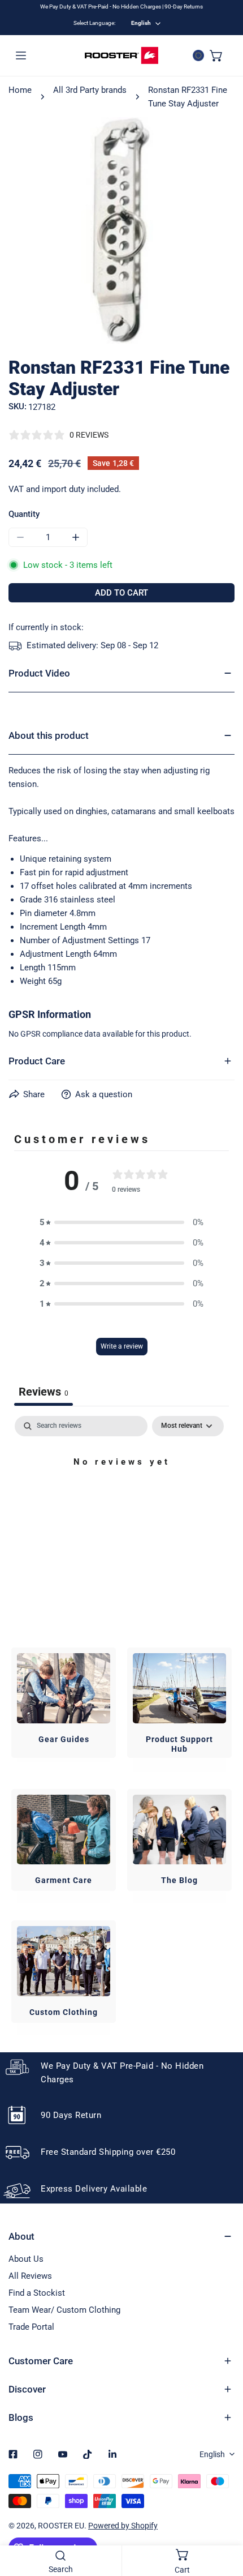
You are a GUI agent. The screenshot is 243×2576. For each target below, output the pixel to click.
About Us (26, 2259)
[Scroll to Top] (223, 2516)
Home (20, 90)
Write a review (122, 1346)
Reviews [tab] (44, 1392)
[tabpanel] (121, 1500)
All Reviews (30, 2276)
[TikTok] (88, 2454)
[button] (216, 55)
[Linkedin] (112, 2454)
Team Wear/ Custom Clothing (64, 2310)
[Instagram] (38, 2454)
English (141, 23)
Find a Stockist (37, 2293)
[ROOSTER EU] (121, 55)
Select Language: (94, 23)
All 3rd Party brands (90, 90)
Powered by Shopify (123, 2526)
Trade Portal (31, 2327)
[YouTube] (63, 2454)
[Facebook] (13, 2454)
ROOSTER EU (61, 2526)
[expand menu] (21, 55)
